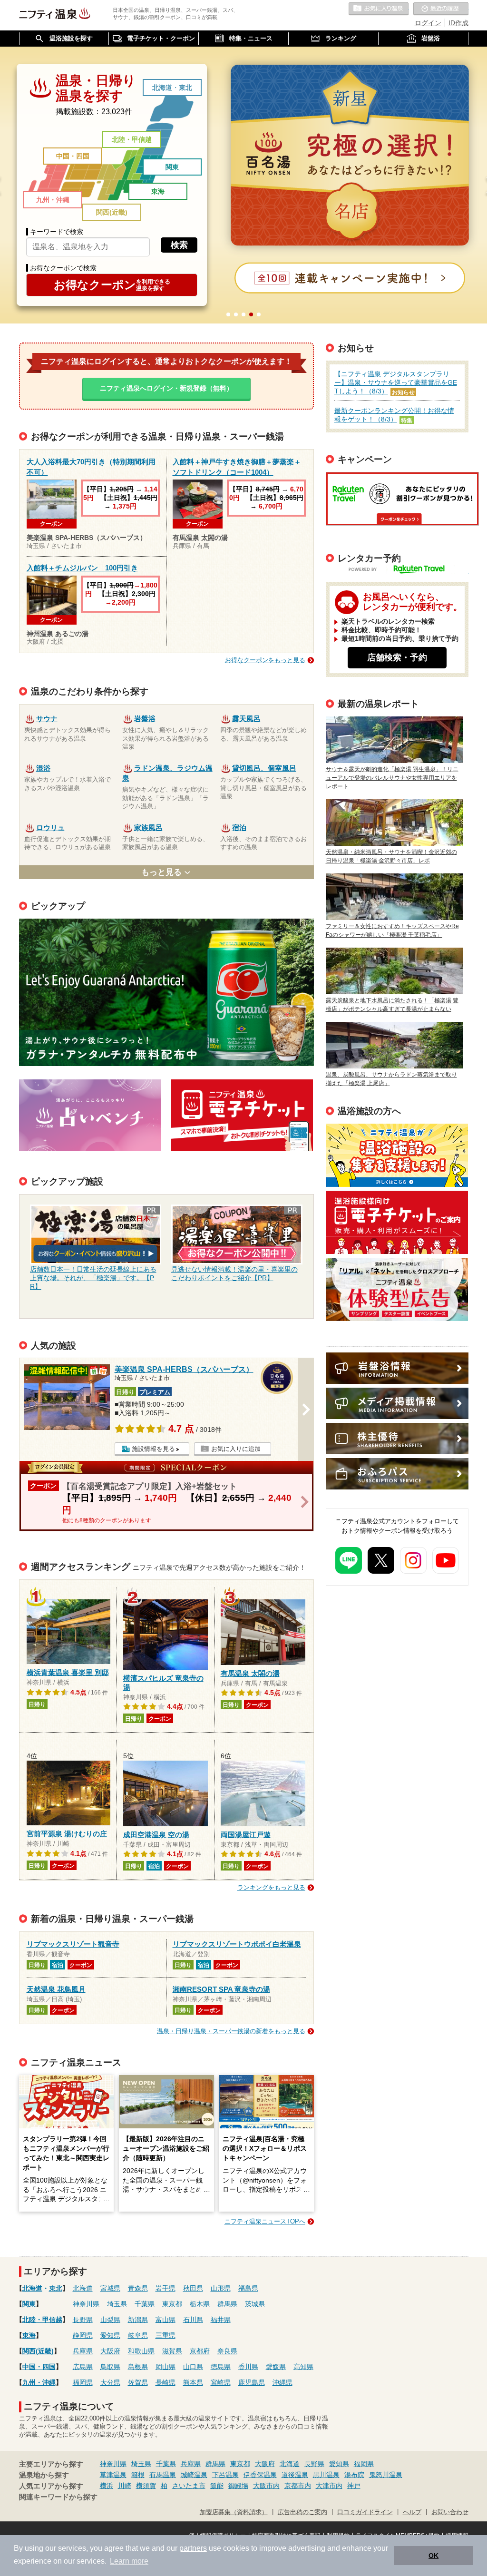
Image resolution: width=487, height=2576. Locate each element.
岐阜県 (138, 2335)
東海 (158, 191)
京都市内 (298, 2486)
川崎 (125, 2486)
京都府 (200, 2351)
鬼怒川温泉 (386, 2475)
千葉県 (145, 2304)
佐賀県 (138, 2382)
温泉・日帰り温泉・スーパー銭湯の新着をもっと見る (231, 2031)
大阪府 (110, 2351)
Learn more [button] (129, 2561)
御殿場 (238, 2486)
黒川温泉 (326, 2475)
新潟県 (138, 2320)
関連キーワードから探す (58, 2497)
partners (193, 2548)
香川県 (248, 2367)
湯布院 (354, 2475)
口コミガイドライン (365, 2512)
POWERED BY (403, 570)
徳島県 (221, 2367)
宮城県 (110, 2288)
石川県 (193, 2320)
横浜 (107, 2486)
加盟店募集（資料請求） (234, 2512)
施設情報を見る (153, 1449)
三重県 (166, 2335)
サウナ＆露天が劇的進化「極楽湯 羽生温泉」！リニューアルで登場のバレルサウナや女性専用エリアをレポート (392, 778)
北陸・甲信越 (132, 139)
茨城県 (255, 2304)
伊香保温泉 (260, 2475)
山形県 (221, 2288)
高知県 (303, 2367)
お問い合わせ (450, 2512)
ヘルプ (412, 2512)
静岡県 (83, 2335)
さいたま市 (189, 2486)
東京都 (172, 2304)
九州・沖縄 (53, 200)
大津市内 (329, 2486)
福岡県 (83, 2382)
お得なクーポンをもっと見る (265, 660)
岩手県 (166, 2288)
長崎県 (166, 2382)
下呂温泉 (225, 2475)
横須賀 (146, 2486)
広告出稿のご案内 (397, 1289)
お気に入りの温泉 (379, 9)
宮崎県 (221, 2382)
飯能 (217, 2486)
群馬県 (227, 2304)
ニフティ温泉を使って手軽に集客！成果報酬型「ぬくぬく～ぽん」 (397, 1155)
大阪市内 (266, 2486)
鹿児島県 (252, 2382)
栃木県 (200, 2304)
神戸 (354, 2486)
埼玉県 (117, 2304)
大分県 (110, 2382)
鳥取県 (110, 2367)
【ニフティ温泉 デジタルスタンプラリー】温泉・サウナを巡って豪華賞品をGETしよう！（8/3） (396, 382)
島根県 (138, 2367)
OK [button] (433, 2556)
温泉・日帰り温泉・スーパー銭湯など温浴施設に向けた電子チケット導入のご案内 (397, 1222)
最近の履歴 (441, 9)
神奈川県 (86, 2304)
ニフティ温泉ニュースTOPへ (265, 2221)
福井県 (221, 2320)
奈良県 (227, 2351)
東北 (185, 88)
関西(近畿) (112, 212)
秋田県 (193, 2288)
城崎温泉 (194, 2475)
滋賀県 (172, 2351)
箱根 (138, 2475)
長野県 (83, 2320)
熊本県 (193, 2382)
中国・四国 (73, 156)
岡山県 (166, 2367)
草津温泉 (113, 2475)
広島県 (83, 2367)
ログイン (428, 23)
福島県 (248, 2288)
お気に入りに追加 (236, 1449)
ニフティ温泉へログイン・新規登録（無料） (166, 388)
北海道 (162, 88)
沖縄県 (282, 2382)
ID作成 (458, 23)
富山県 (166, 2320)
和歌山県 (141, 2351)
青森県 (138, 2288)
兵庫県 (83, 2351)
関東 (172, 167)
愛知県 (110, 2335)
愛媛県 (276, 2367)
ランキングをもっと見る (271, 1887)
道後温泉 (295, 2475)
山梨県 (110, 2320)
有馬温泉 (163, 2475)
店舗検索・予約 (397, 657)
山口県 (193, 2367)
